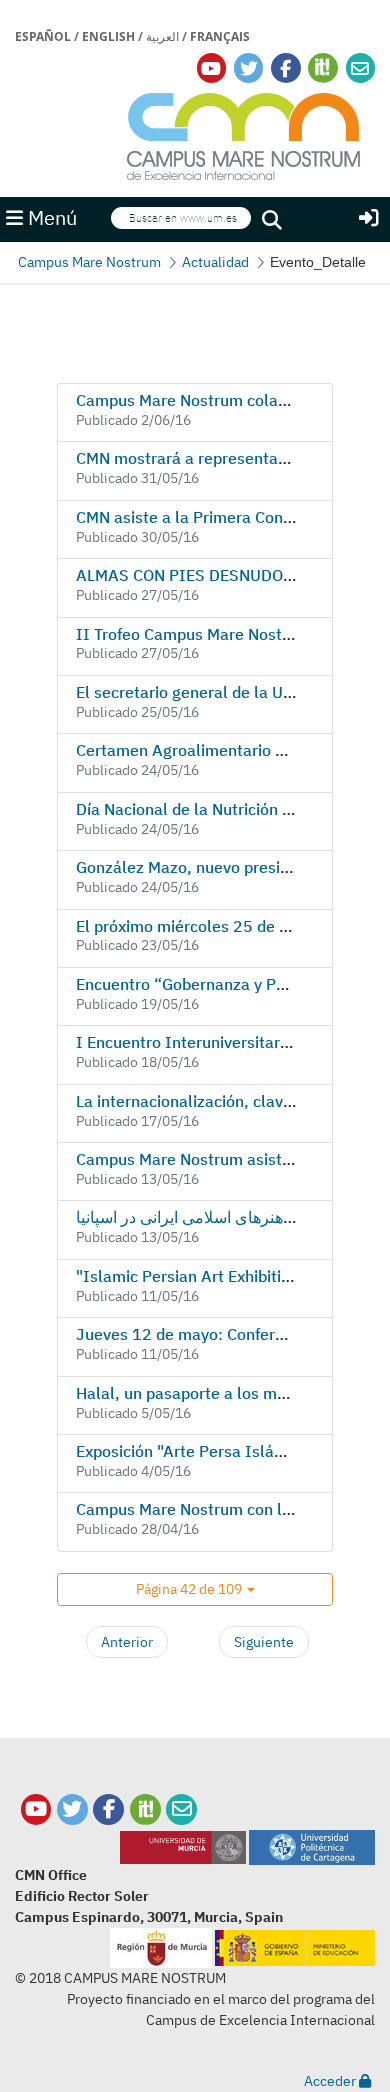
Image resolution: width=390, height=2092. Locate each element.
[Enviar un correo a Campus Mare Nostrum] (181, 1809)
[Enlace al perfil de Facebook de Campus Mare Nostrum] (285, 68)
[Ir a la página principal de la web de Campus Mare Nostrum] (244, 133)
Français (220, 36)
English (108, 36)
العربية (162, 36)
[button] (195, 1590)
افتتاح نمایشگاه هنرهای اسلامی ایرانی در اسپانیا (231, 1217)
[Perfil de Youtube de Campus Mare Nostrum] (36, 1809)
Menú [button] (50, 217)
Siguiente (264, 1642)
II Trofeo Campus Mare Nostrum (193, 634)
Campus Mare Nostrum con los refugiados (228, 1509)
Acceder (331, 2081)
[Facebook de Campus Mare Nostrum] (108, 1809)
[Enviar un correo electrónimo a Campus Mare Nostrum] (360, 68)
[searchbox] (181, 218)
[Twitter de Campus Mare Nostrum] (72, 1809)
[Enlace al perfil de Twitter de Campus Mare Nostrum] (249, 68)
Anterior (127, 1642)
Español (43, 36)
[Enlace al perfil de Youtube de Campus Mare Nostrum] (211, 68)
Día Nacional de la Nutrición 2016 (199, 809)
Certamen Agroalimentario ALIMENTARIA (228, 750)
